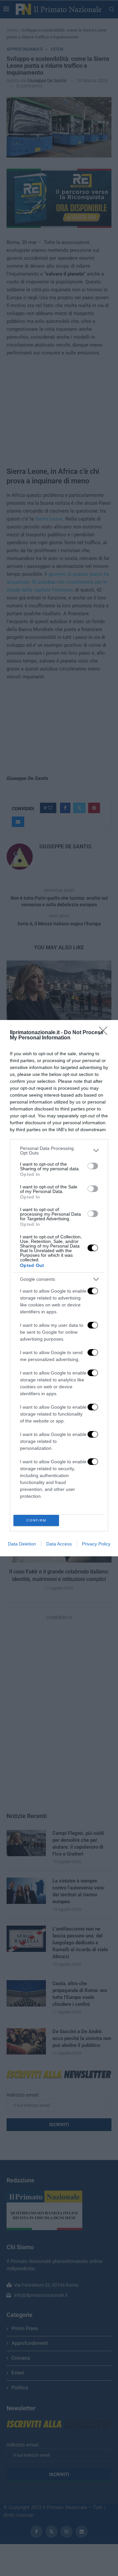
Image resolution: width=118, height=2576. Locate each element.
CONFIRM (36, 1520)
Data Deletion (22, 1544)
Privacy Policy (96, 1544)
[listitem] (59, 1151)
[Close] (105, 1033)
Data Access (59, 1544)
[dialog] (59, 1288)
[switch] (93, 1166)
